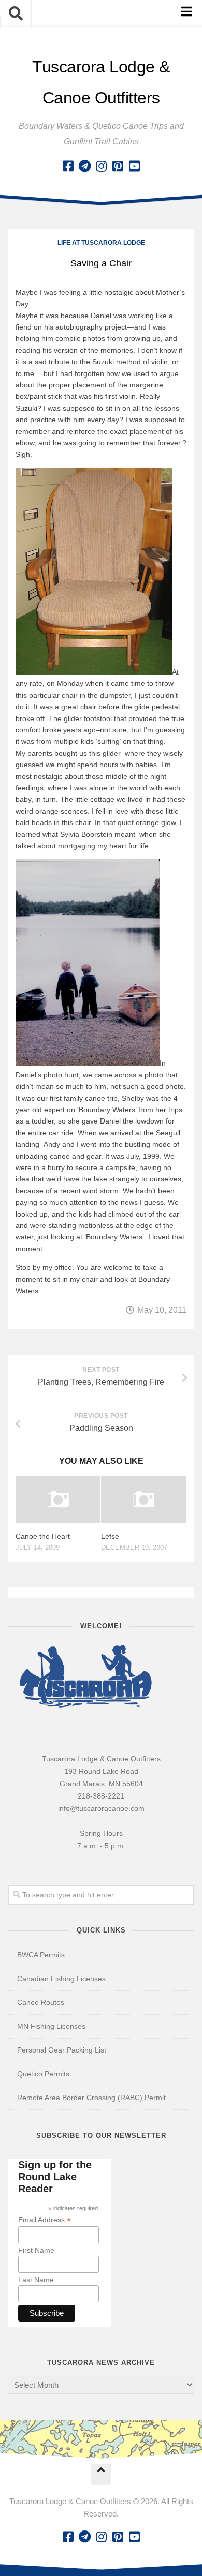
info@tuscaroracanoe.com (101, 1808)
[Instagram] (101, 166)
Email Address (45, 2220)
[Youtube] (134, 166)
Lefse (110, 1536)
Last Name (36, 2280)
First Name (36, 2250)
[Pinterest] (118, 166)
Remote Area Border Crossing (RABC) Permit (91, 2098)
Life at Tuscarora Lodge (101, 243)
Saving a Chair (101, 263)
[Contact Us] (84, 166)
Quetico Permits (43, 2074)
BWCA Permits (41, 1955)
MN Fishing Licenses (51, 2026)
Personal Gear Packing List (62, 2050)
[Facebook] (68, 166)
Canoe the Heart (43, 1536)
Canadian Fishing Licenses (61, 1979)
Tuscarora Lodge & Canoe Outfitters (101, 82)
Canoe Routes (41, 2002)
